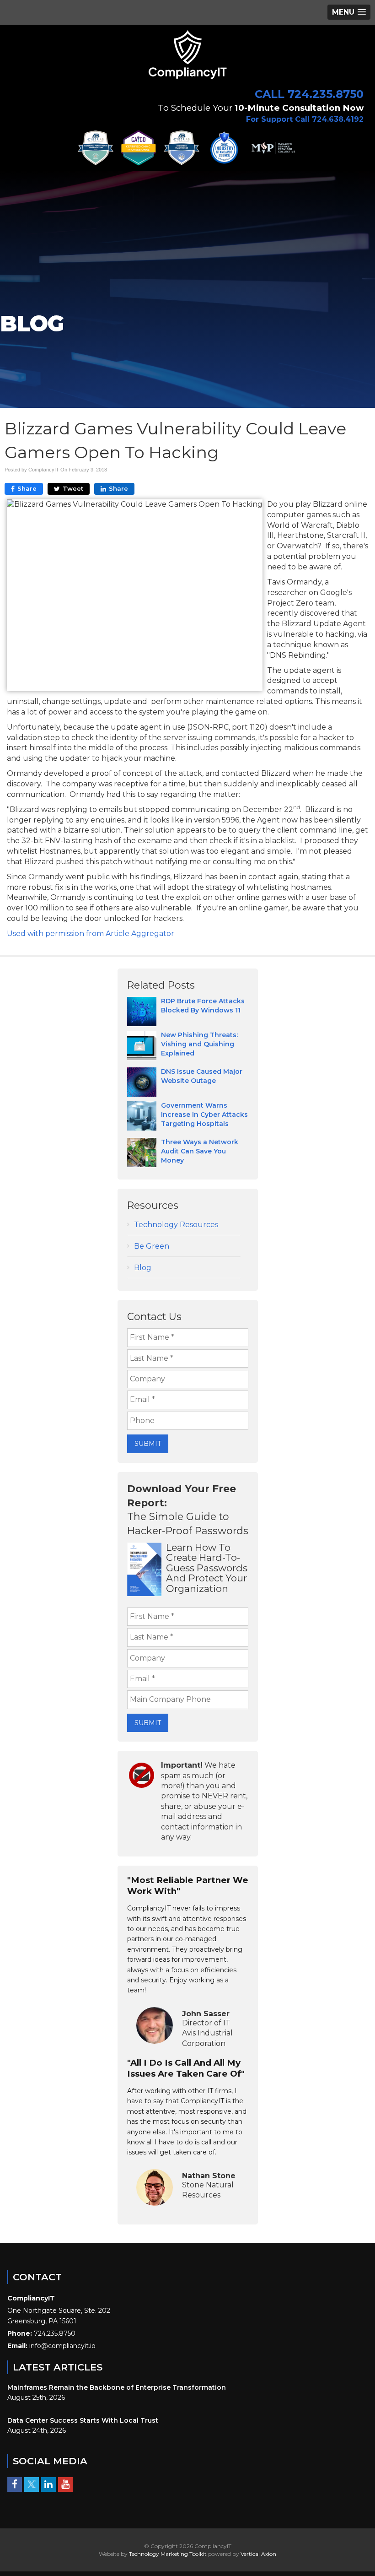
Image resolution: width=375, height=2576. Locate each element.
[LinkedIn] (48, 2484)
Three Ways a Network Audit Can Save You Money (200, 1151)
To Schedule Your (261, 108)
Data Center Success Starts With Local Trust (83, 2420)
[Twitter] (32, 2484)
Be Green (152, 1246)
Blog (143, 1268)
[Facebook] (15, 2484)
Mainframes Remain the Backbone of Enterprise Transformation (117, 2387)
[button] (349, 12)
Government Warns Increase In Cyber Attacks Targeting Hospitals (204, 1115)
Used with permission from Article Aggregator (91, 934)
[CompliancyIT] (187, 54)
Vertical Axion (258, 2554)
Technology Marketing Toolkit (168, 2554)
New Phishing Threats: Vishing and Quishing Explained (199, 1044)
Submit (148, 1444)
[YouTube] (65, 2484)
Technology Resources (176, 1225)
